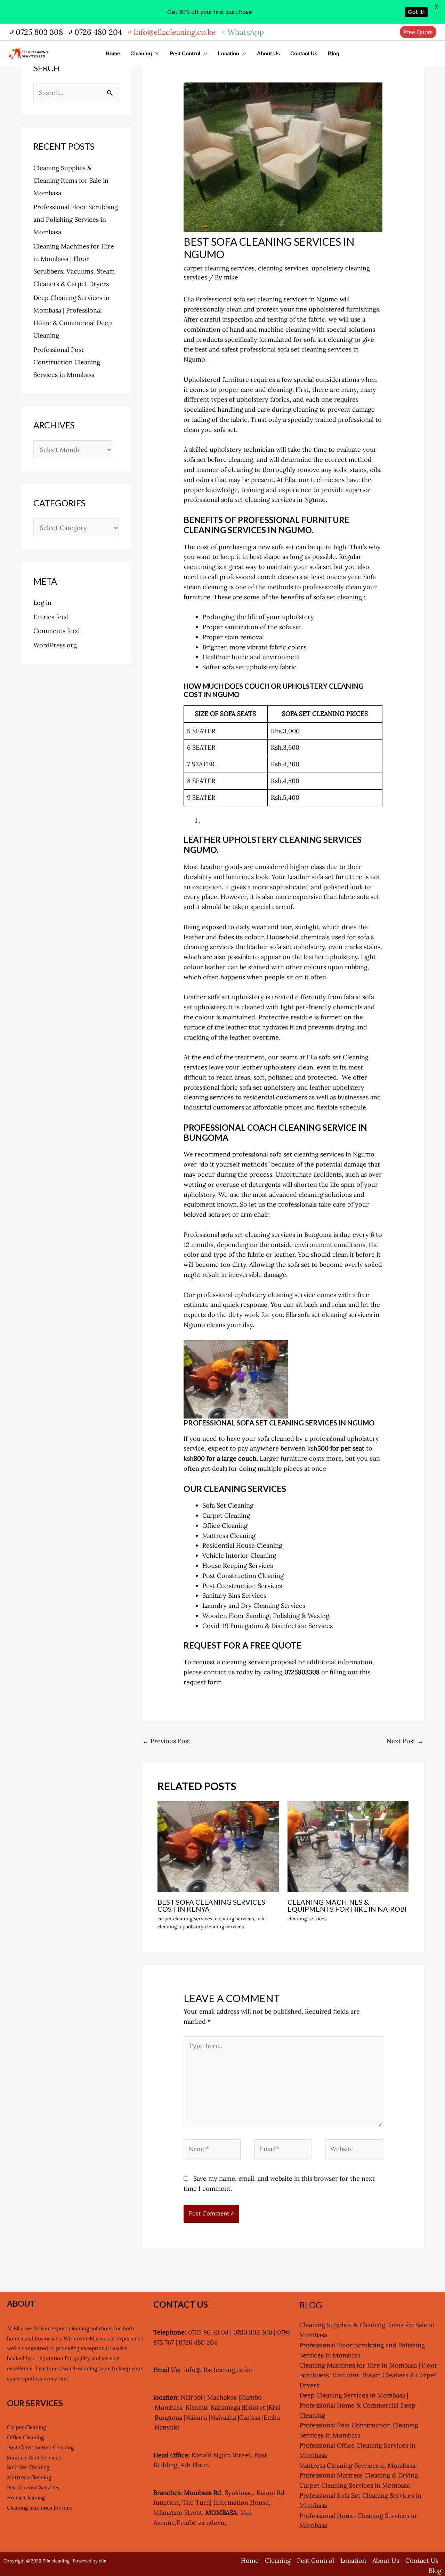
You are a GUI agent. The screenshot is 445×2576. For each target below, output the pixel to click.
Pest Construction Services (242, 1586)
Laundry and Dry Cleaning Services (254, 1606)
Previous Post (167, 1741)
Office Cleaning (225, 1526)
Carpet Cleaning (226, 1515)
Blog (334, 53)
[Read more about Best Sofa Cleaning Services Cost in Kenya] (218, 1846)
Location (229, 53)
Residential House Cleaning (242, 1545)
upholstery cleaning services (212, 1927)
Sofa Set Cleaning (228, 1505)
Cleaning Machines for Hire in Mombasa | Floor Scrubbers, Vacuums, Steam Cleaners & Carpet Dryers (368, 2375)
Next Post (405, 1741)
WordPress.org (55, 645)
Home (113, 53)
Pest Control (185, 53)
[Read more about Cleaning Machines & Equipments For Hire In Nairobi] (348, 1846)
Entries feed (51, 617)
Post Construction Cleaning (40, 2447)
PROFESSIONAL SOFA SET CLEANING (244, 1423)
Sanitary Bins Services (234, 1595)
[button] (418, 32)
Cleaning (141, 53)
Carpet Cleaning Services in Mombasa (355, 2485)
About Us (268, 53)
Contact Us (304, 53)
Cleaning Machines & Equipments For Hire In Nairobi (347, 1905)
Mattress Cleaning (229, 1536)
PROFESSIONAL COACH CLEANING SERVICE (270, 1127)
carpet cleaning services (219, 268)
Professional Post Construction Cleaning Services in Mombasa (67, 362)
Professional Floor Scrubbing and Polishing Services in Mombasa (76, 219)
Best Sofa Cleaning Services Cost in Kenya (211, 1905)
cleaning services (283, 268)
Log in (42, 603)
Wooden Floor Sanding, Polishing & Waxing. (266, 1616)
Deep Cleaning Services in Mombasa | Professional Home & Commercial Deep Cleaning (357, 2405)
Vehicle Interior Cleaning (239, 1555)
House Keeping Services (238, 1566)
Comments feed (57, 631)
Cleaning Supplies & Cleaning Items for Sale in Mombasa (71, 180)
